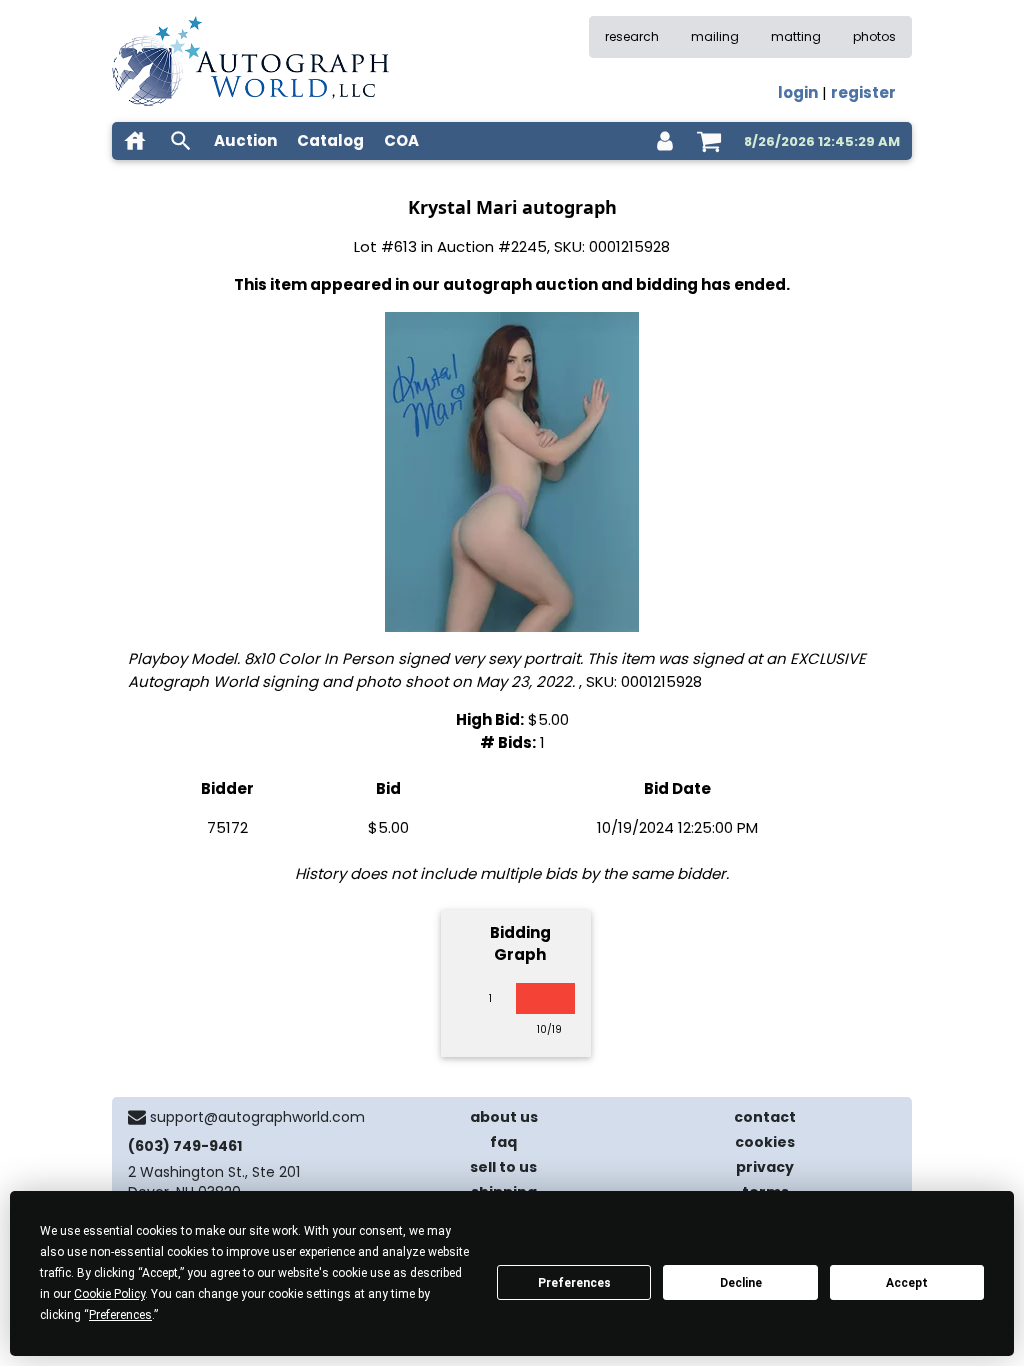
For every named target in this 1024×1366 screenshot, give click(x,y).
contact (765, 1117)
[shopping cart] (709, 141)
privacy (765, 1167)
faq (503, 1142)
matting (796, 36)
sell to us (503, 1167)
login (798, 92)
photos (874, 36)
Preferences (574, 1283)
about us (504, 1117)
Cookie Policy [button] (109, 1294)
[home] (135, 141)
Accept (907, 1283)
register (863, 92)
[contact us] (137, 1117)
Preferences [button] (120, 1315)
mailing (715, 36)
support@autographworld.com (257, 1117)
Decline (741, 1283)
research (632, 36)
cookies (765, 1142)
